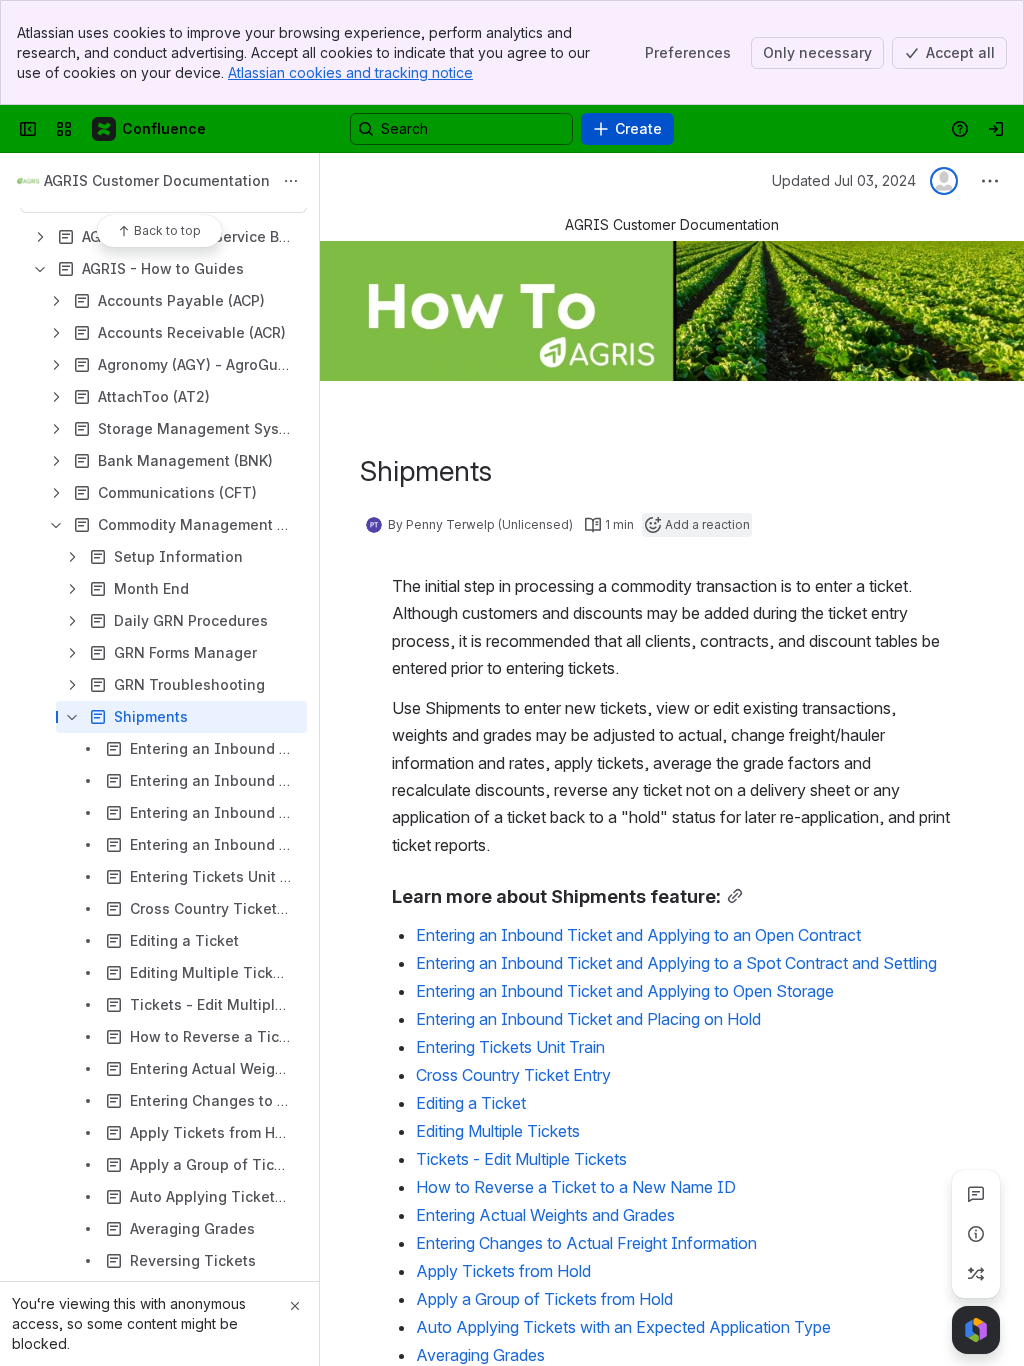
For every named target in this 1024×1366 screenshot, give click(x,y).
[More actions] (291, 181)
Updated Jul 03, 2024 (844, 180)
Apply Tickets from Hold (503, 1271)
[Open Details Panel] (976, 1234)
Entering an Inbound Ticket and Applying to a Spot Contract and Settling (676, 963)
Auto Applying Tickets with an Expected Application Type (623, 1327)
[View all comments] (976, 1194)
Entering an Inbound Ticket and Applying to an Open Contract (638, 935)
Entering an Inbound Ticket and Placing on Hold (588, 1019)
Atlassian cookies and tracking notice (350, 72)
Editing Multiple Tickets (498, 1131)
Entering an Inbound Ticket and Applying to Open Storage (625, 991)
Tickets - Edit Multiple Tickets (521, 1159)
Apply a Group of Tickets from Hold (544, 1299)
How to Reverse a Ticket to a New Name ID (576, 1187)
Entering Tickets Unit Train (510, 1047)
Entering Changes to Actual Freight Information (586, 1243)
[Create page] (976, 1274)
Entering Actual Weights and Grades (545, 1215)
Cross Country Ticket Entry (513, 1075)
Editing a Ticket (471, 1103)
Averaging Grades (480, 1355)
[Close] (295, 1306)
